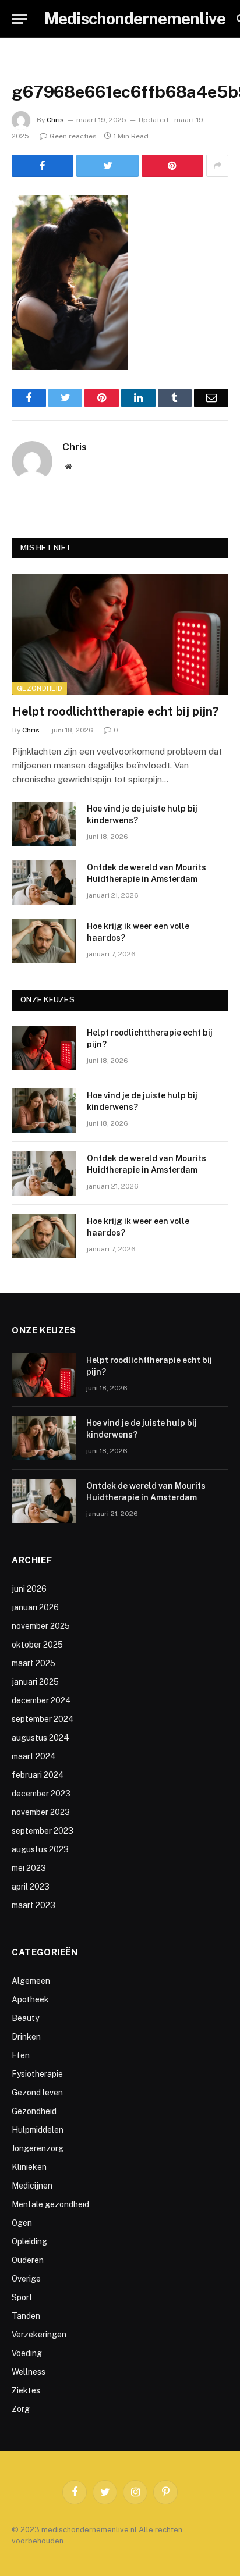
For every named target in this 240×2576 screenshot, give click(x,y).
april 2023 (31, 1887)
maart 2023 (33, 1905)
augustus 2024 (40, 1738)
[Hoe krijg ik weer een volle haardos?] (44, 941)
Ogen (22, 2223)
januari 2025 (35, 1682)
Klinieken (29, 2167)
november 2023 (41, 1812)
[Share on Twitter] (107, 166)
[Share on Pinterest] (172, 166)
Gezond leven (37, 2093)
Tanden (26, 2316)
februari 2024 (38, 1775)
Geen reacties (73, 136)
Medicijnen (32, 2186)
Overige (26, 2279)
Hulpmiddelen (38, 2130)
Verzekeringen (39, 2335)
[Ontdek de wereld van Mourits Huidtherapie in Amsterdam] (44, 883)
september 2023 (43, 1831)
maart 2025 (33, 1663)
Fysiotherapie (37, 2074)
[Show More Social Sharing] (217, 166)
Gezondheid (40, 688)
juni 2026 (29, 1589)
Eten (21, 2055)
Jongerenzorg (38, 2148)
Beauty (25, 2018)
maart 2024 (34, 1756)
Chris (55, 120)
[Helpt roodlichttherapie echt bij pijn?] (120, 634)
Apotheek (30, 1999)
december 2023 (41, 1794)
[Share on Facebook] (43, 166)
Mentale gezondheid (50, 2204)
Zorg (21, 2409)
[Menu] (19, 19)
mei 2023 (29, 1868)
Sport (22, 2297)
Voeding (27, 2353)
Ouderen (28, 2260)
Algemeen (31, 1981)
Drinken (26, 2037)
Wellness (29, 2372)
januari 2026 (35, 1607)
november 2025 (41, 1626)
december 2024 (41, 1700)
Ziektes (26, 2390)
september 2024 (43, 1719)
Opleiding (29, 2241)
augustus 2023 (40, 1849)
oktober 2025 (37, 1645)
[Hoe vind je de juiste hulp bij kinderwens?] (44, 824)
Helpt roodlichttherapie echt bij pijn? (115, 711)
